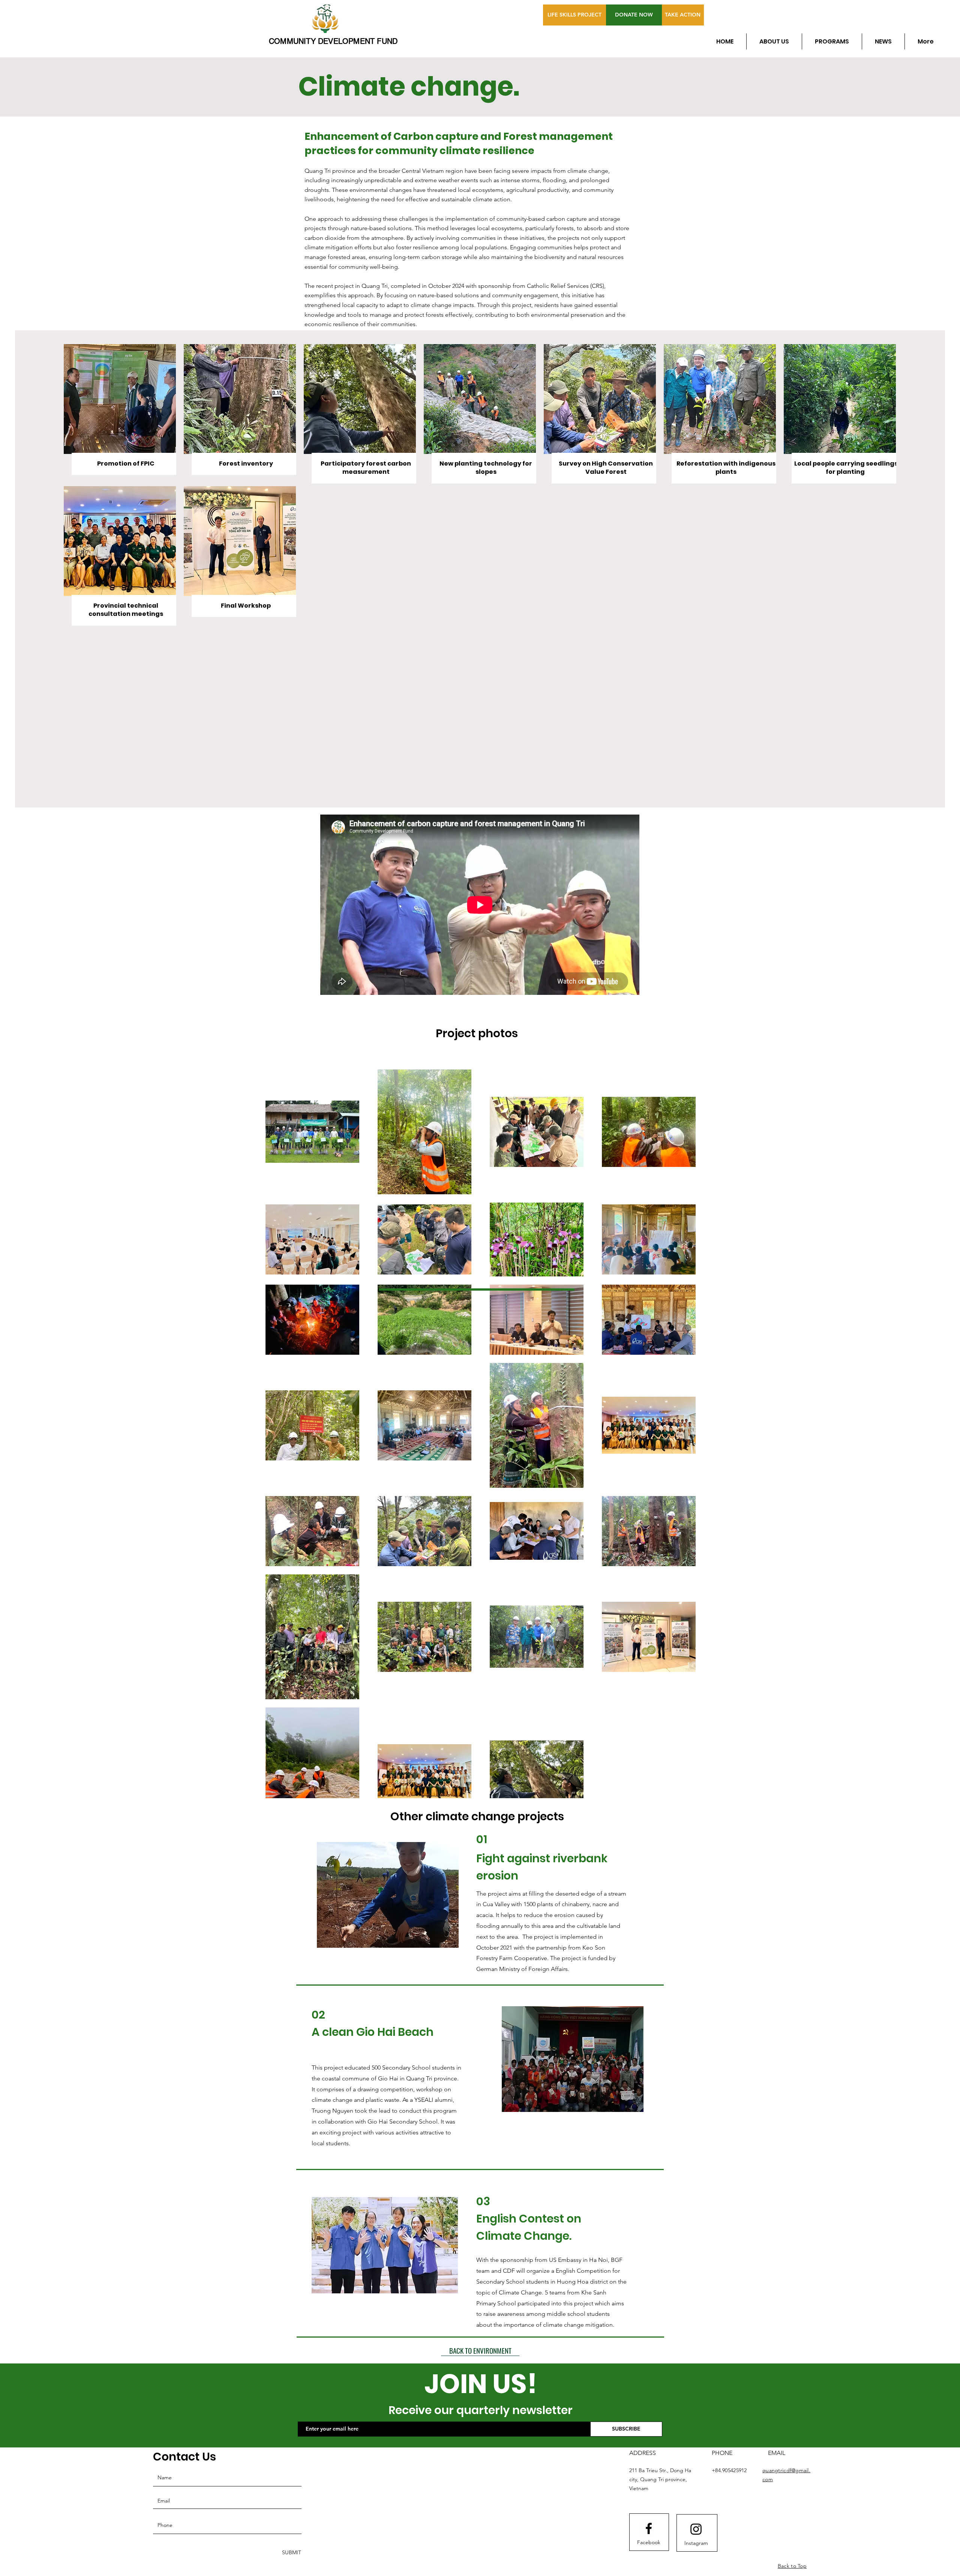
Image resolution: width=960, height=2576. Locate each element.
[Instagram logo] (696, 2529)
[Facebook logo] (649, 2528)
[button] (386, 1895)
